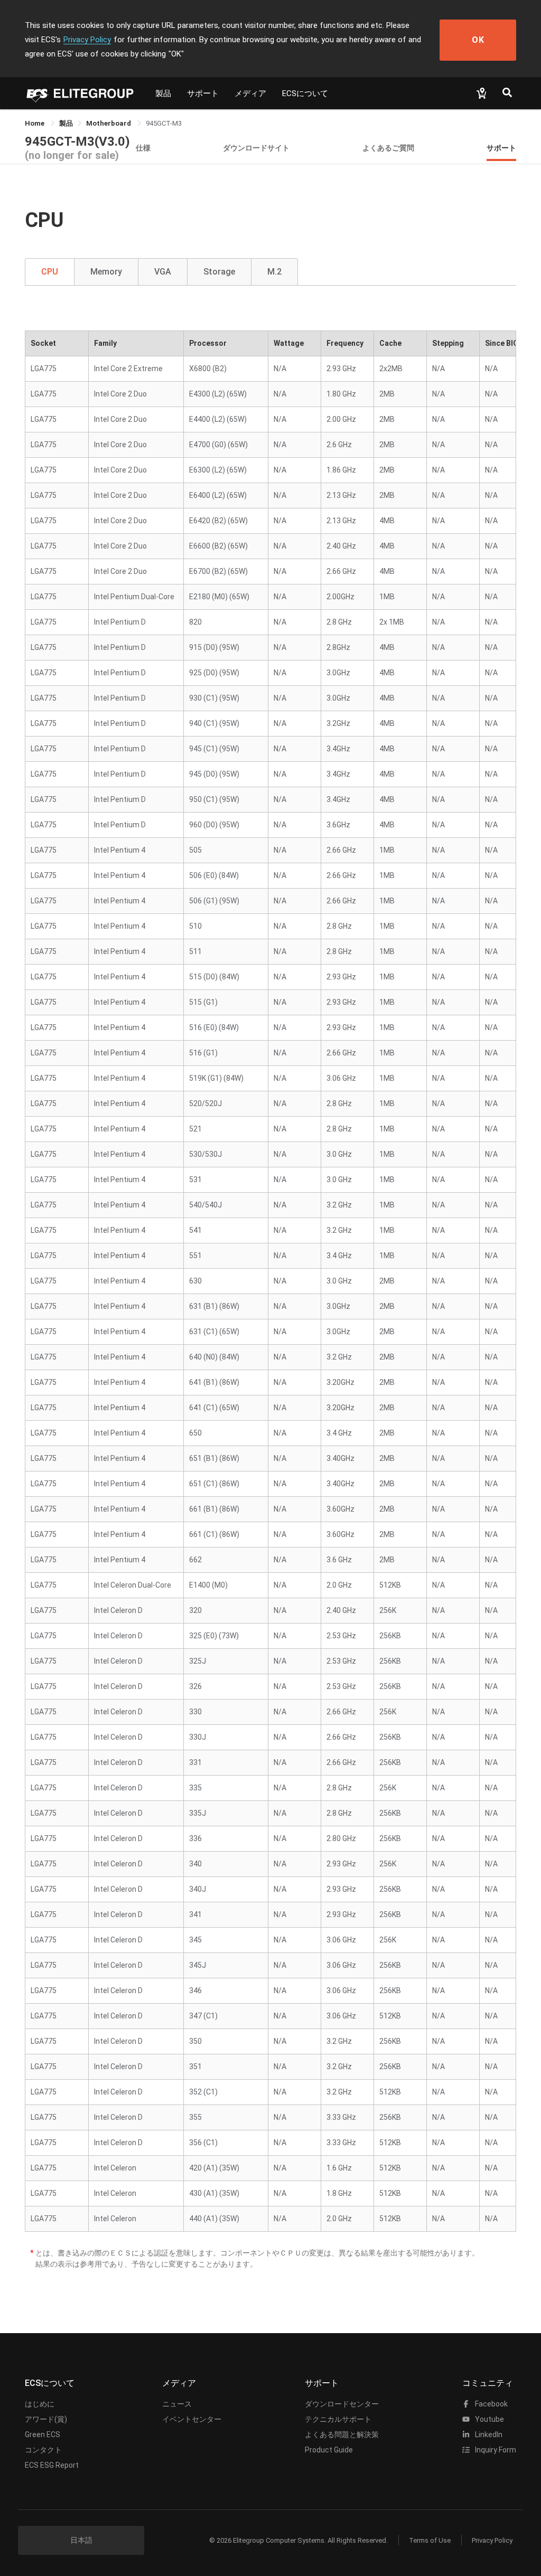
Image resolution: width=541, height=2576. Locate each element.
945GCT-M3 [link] (164, 123)
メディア (250, 93)
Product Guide (329, 2450)
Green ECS (43, 2435)
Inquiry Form (495, 2450)
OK (478, 40)
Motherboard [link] (109, 123)
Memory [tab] (106, 272)
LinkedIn (488, 2435)
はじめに (40, 2404)
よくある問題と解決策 (342, 2435)
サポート (203, 93)
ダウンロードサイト (256, 148)
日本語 (81, 2540)
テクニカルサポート (338, 2419)
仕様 (143, 148)
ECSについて (305, 93)
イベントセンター (192, 2419)
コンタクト (43, 2450)
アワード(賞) (46, 2419)
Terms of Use (430, 2540)
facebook (491, 2404)
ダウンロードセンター (342, 2404)
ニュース (177, 2404)
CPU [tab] (50, 272)
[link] (66, 123)
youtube (489, 2419)
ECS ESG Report (52, 2465)
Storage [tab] (219, 272)
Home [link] (35, 123)
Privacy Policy (87, 40)
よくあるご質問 (388, 148)
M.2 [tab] (274, 272)
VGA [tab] (163, 272)
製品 (163, 93)
